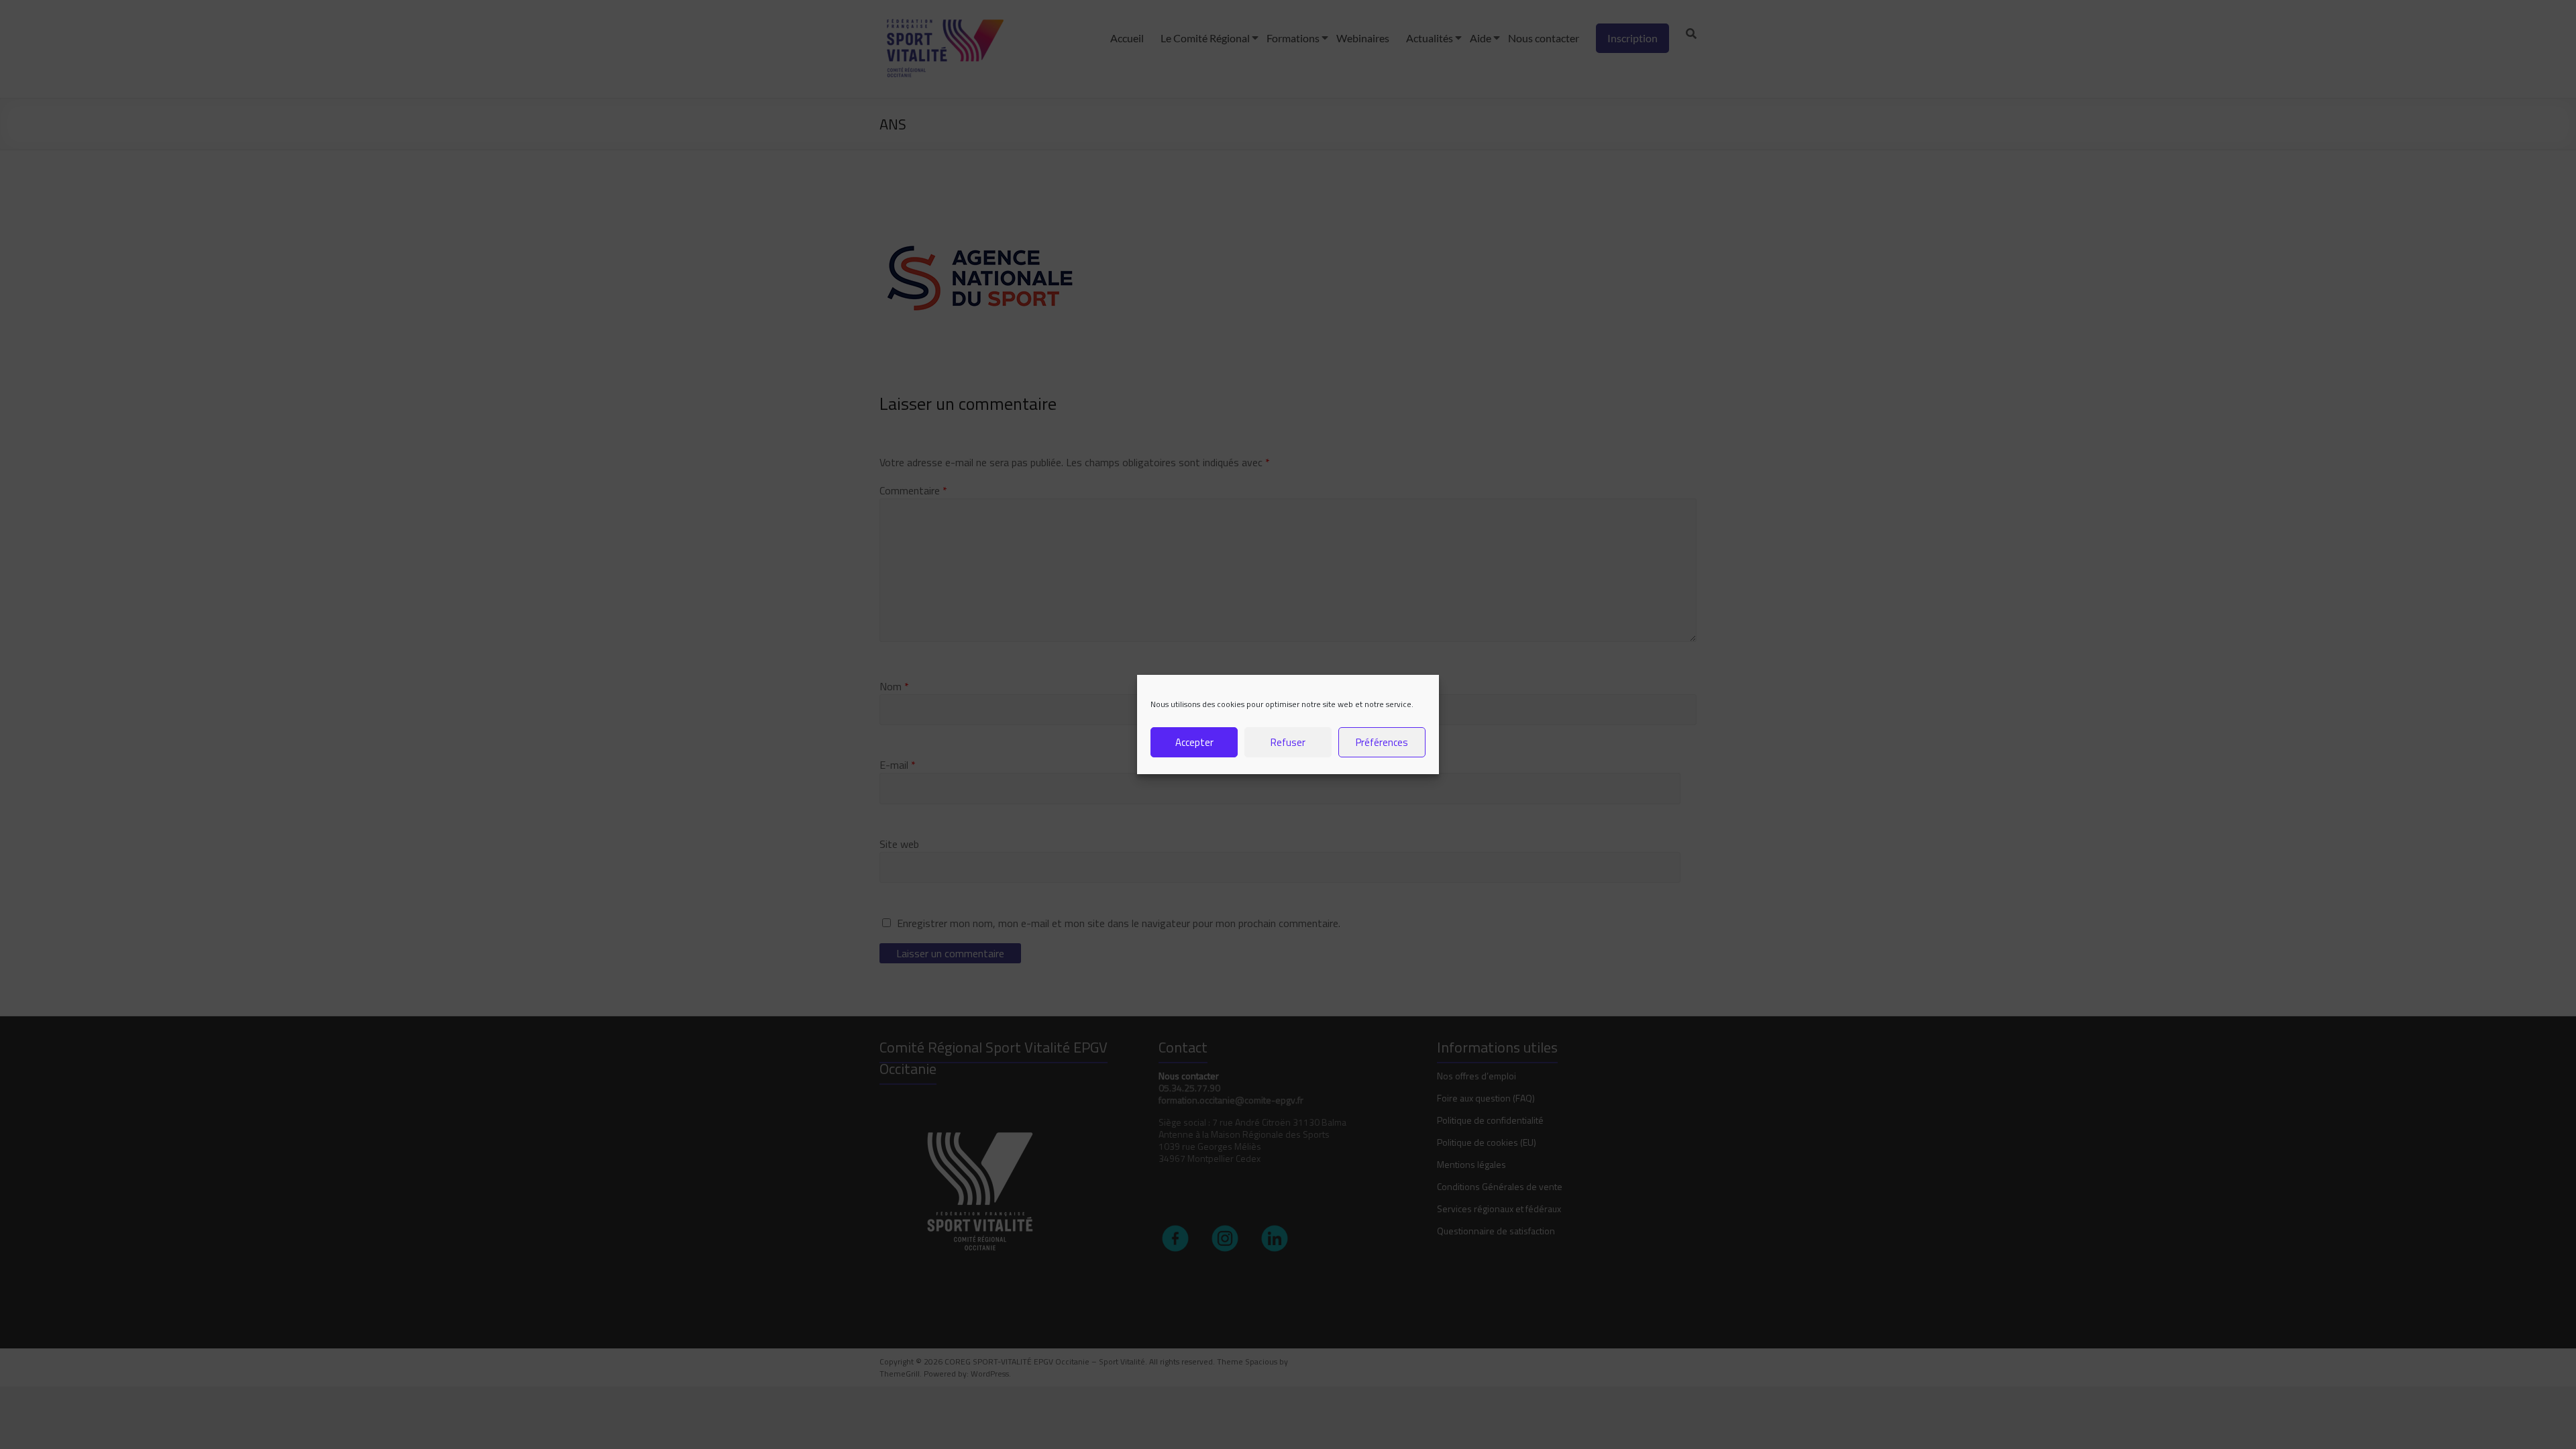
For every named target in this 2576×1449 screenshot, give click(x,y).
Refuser (1288, 742)
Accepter (1194, 742)
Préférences (1382, 742)
